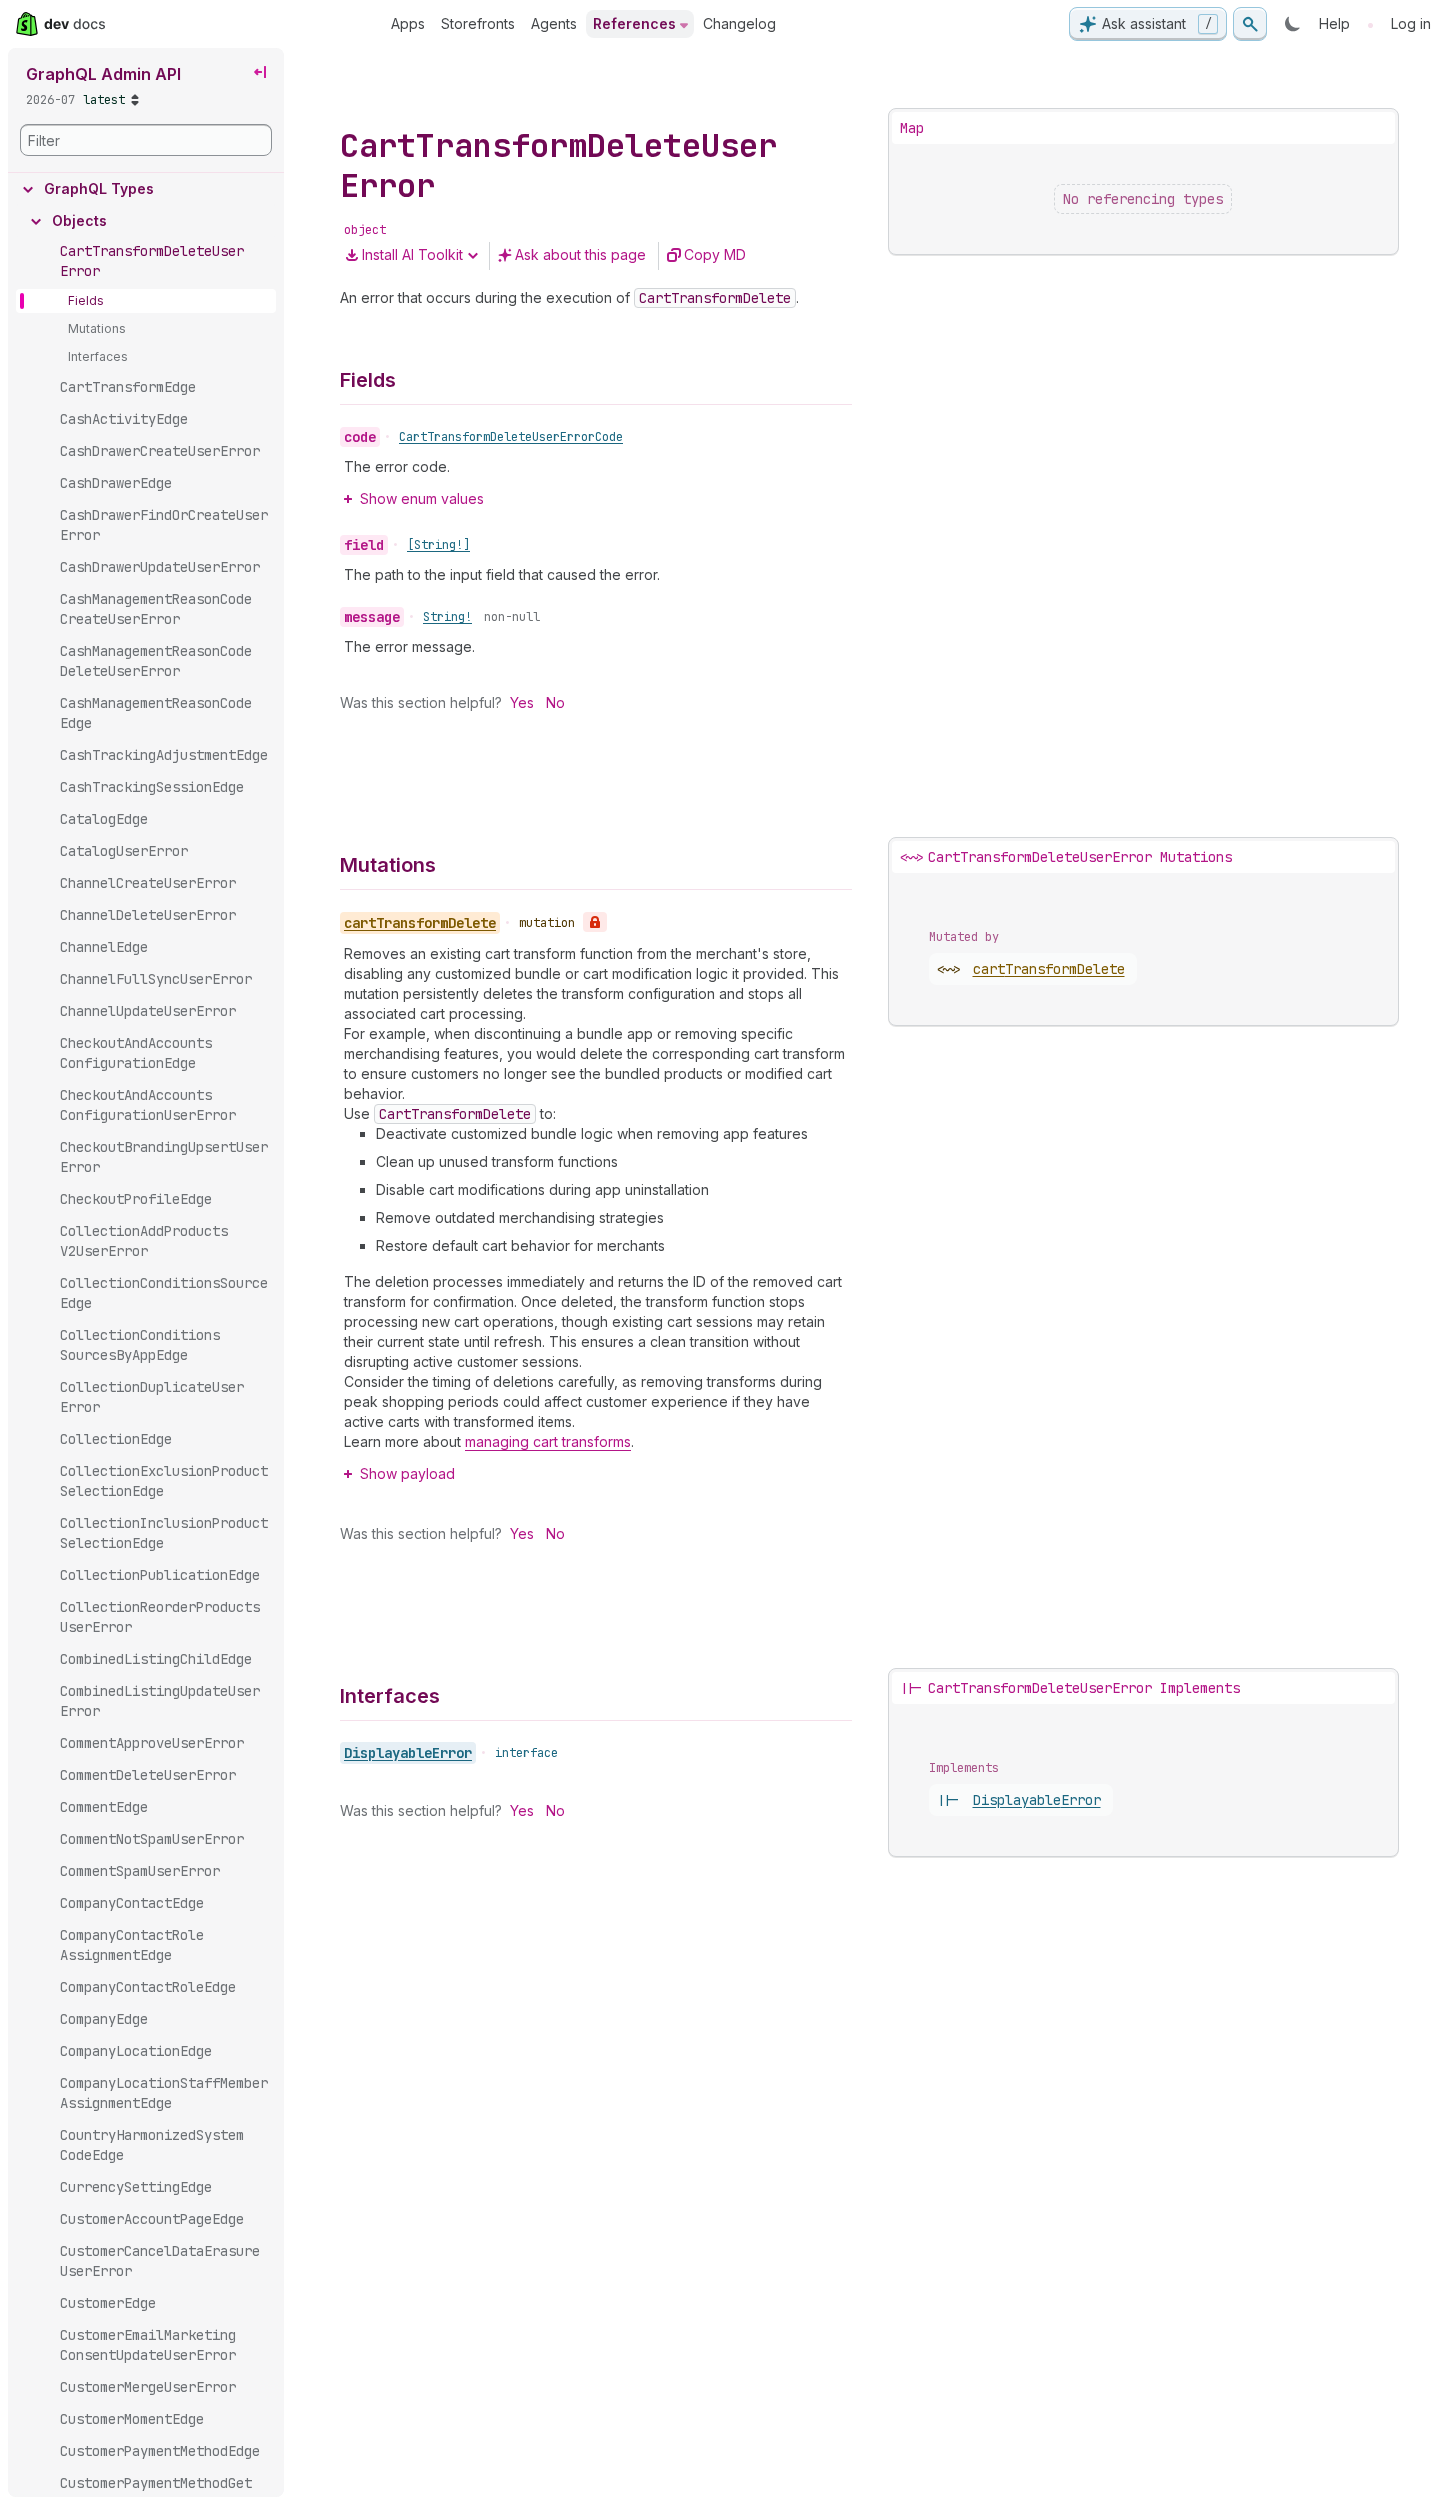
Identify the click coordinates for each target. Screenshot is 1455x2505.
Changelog (739, 23)
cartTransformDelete (1049, 969)
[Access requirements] (595, 922)
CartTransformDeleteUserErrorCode (511, 437)
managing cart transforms (548, 1441)
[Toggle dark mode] (1293, 24)
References (634, 23)
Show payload (407, 1473)
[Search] (1250, 24)
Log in (1411, 23)
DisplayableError (408, 1753)
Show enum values (422, 498)
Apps (408, 23)
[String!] (438, 545)
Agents (554, 23)
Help (1334, 23)
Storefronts (478, 23)
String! (447, 617)
